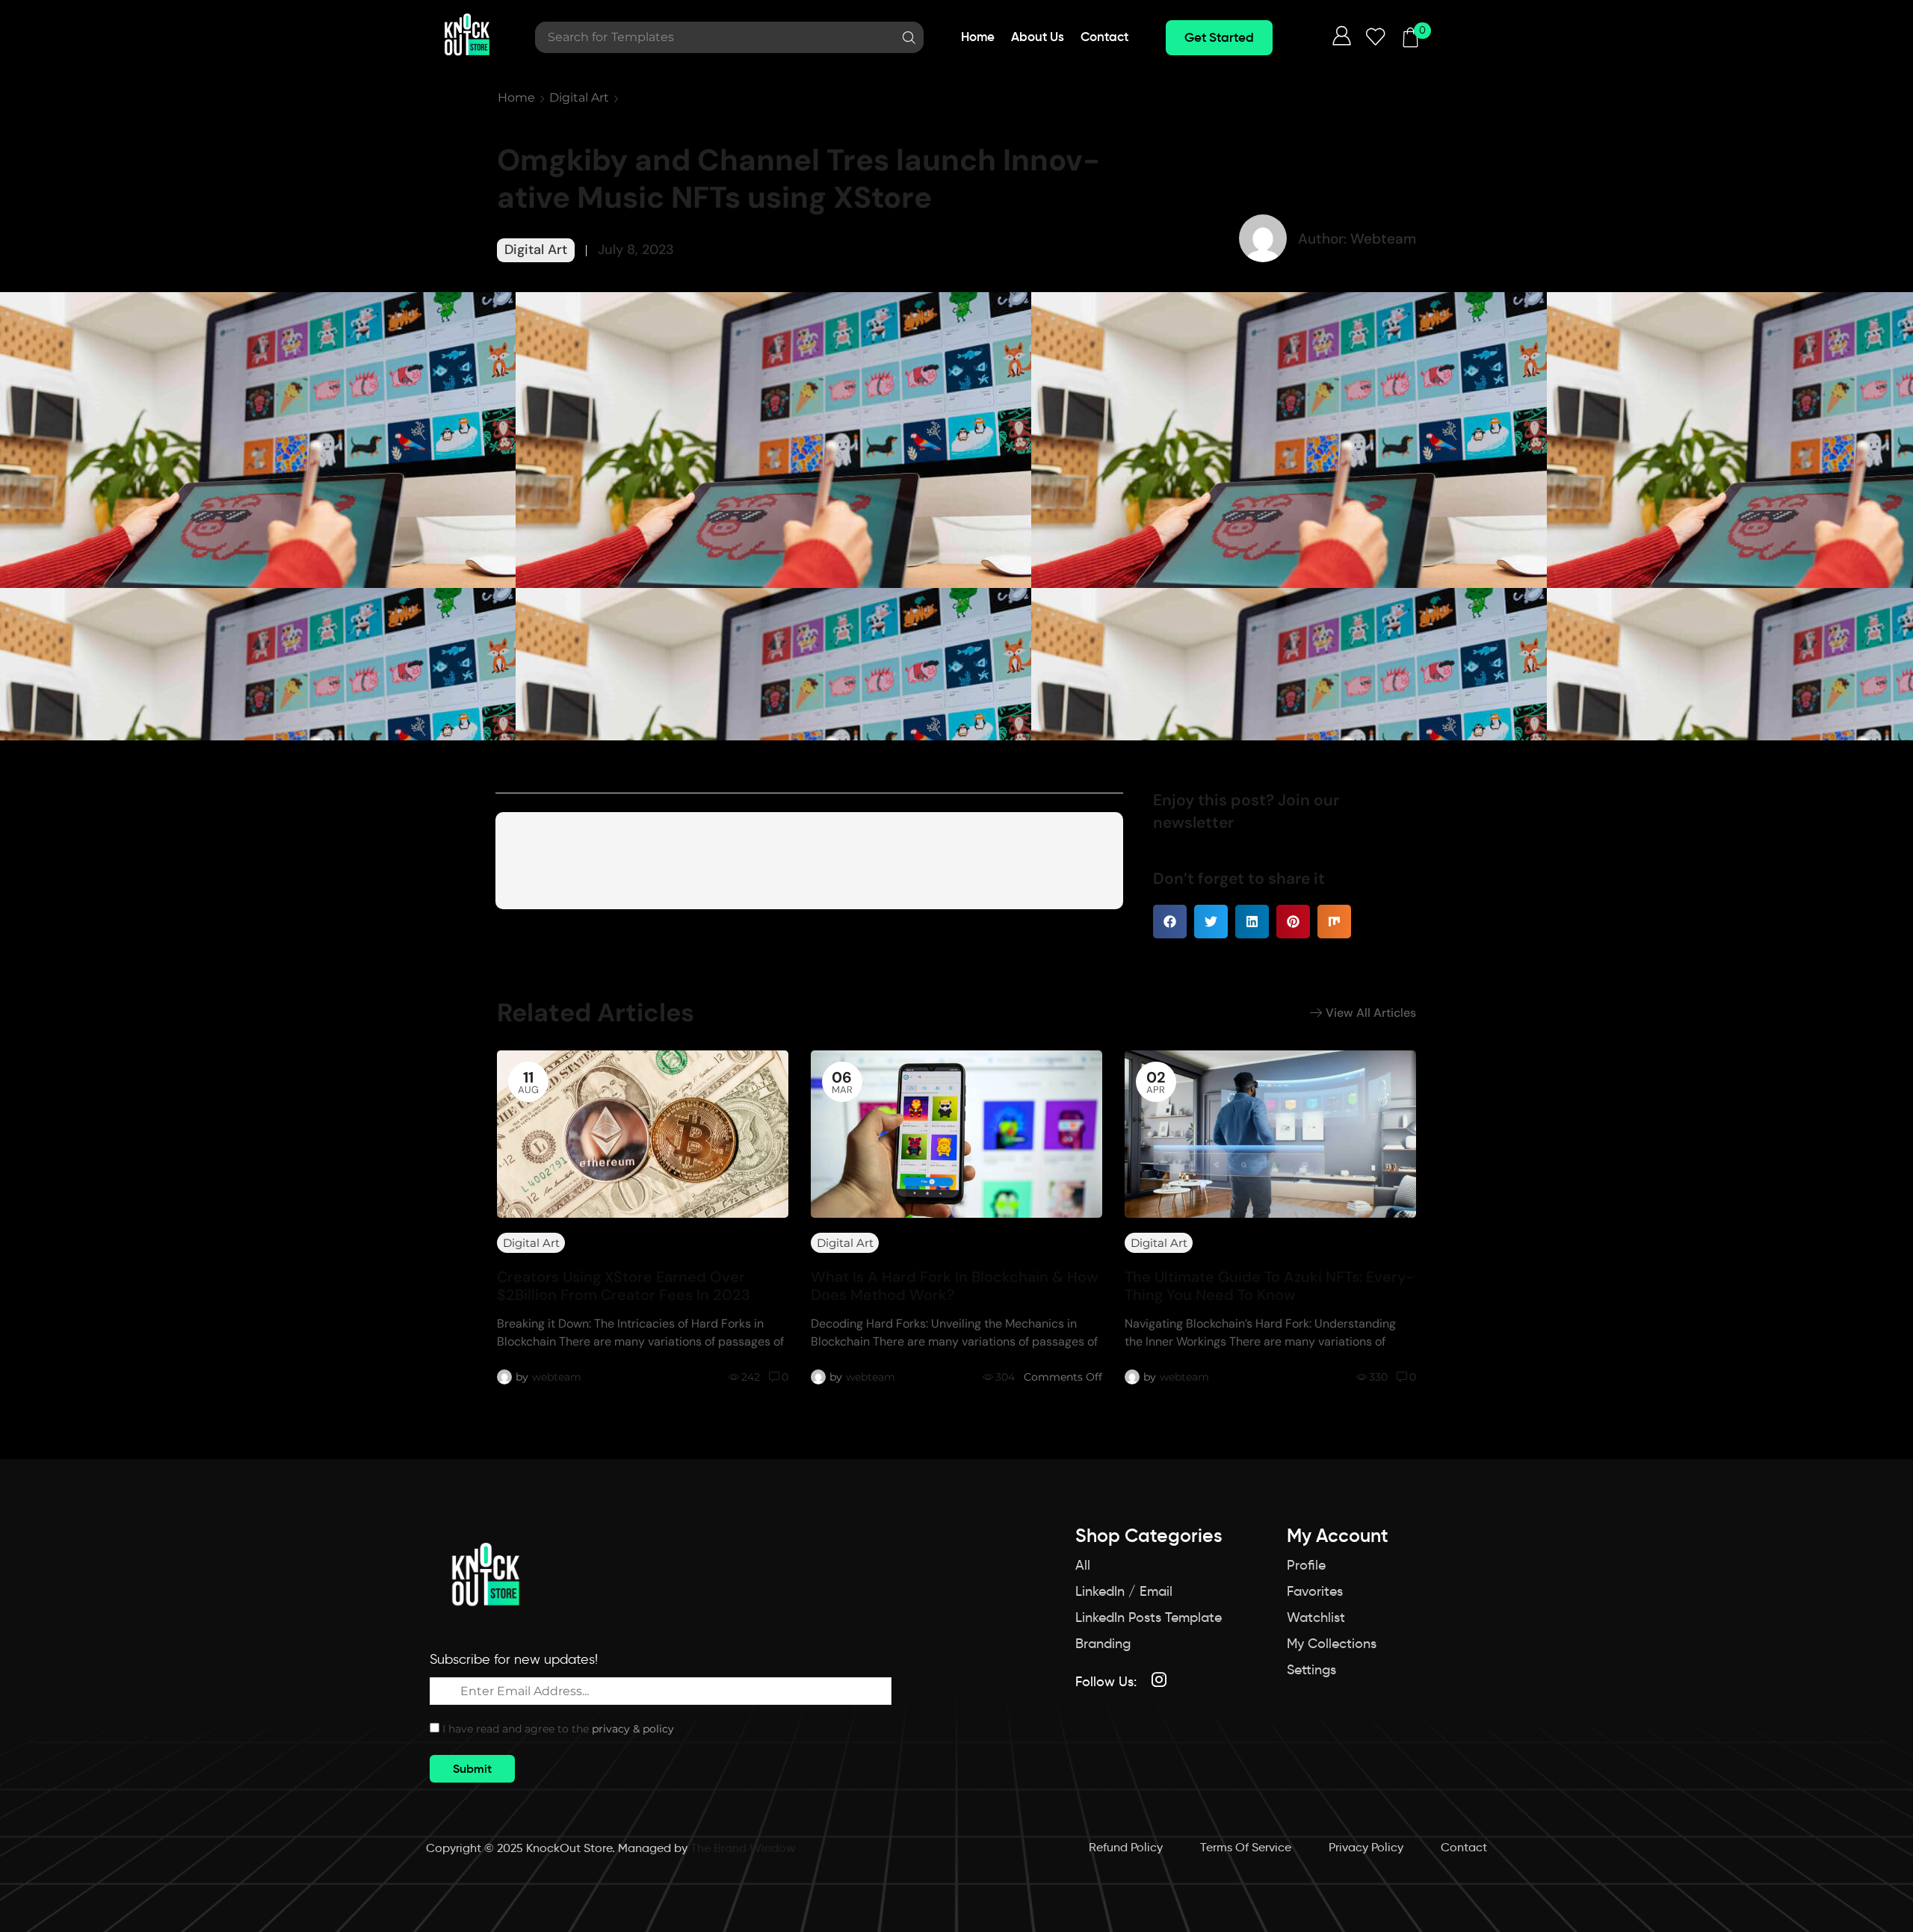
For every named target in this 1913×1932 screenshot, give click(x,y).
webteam (557, 1377)
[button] (1219, 38)
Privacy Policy (1366, 1847)
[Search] (909, 37)
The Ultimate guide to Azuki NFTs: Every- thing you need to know (1269, 1286)
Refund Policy (1126, 1847)
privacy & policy (633, 1729)
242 (751, 1377)
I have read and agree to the (558, 1729)
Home (516, 97)
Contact (1464, 1847)
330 (1378, 1377)
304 (1005, 1377)
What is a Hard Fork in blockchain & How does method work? (955, 1286)
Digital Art (579, 97)
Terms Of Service (1246, 1847)
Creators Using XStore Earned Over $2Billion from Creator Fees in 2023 (624, 1286)
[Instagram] (1159, 1679)
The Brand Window (743, 1848)
